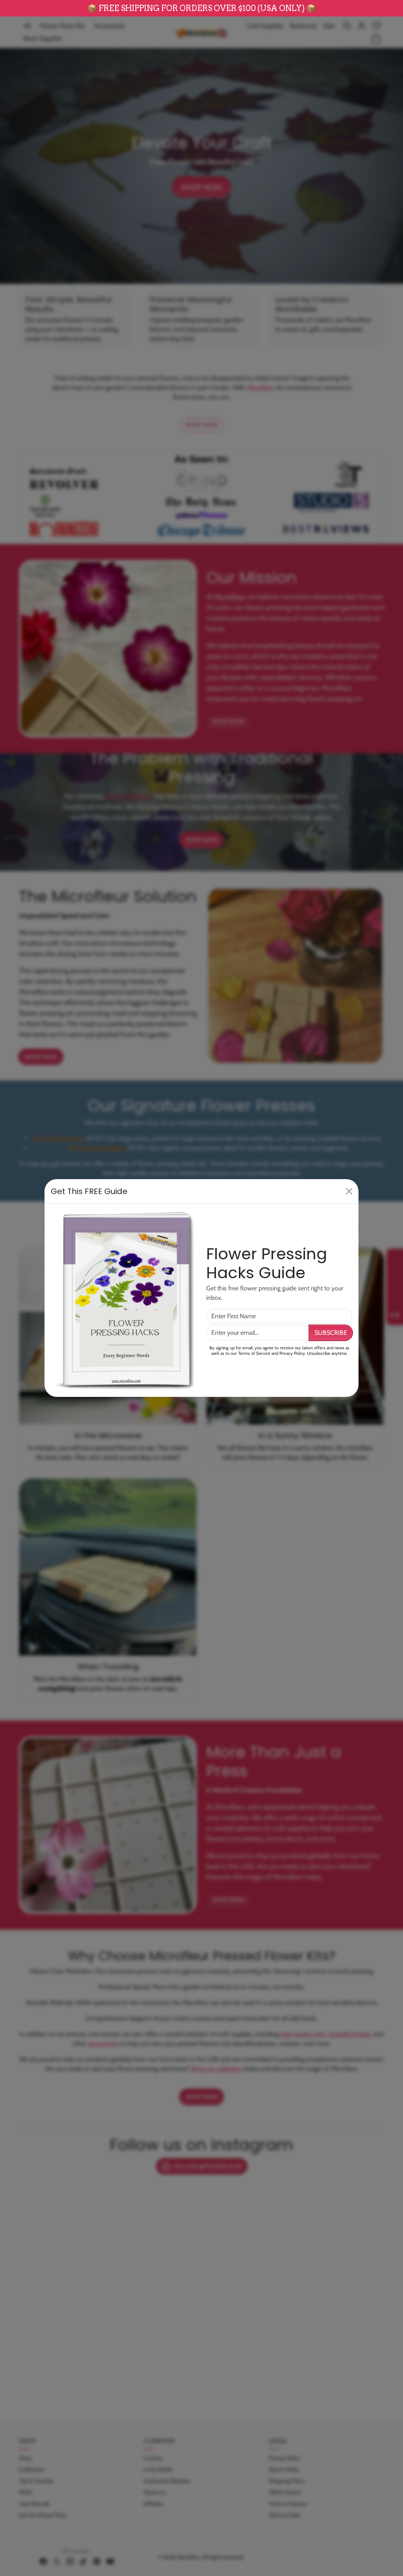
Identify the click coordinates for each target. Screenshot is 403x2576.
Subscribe (331, 1333)
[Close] (349, 1191)
